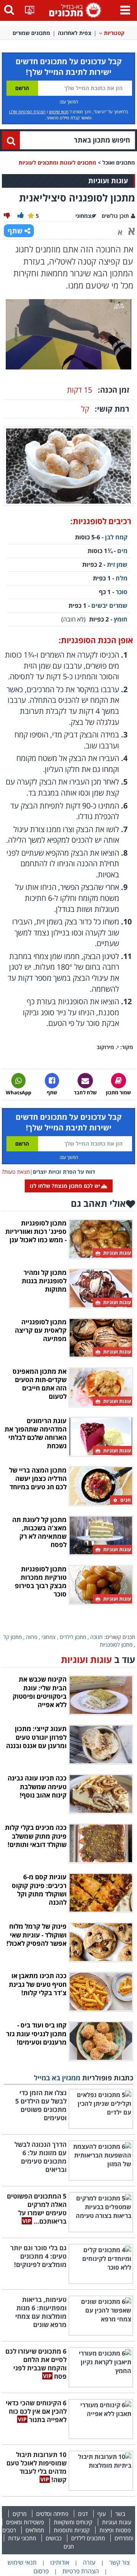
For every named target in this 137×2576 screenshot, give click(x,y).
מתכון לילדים (73, 1637)
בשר (120, 2514)
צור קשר (119, 2562)
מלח (122, 578)
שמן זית (117, 564)
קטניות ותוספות (72, 2530)
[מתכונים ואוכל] (74, 10)
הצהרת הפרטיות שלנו (27, 112)
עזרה (89, 2562)
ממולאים (35, 2530)
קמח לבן (116, 537)
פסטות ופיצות (115, 2530)
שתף (15, 231)
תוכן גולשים (115, 216)
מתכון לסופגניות (116, 1645)
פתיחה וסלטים (52, 2514)
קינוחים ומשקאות (73, 2522)
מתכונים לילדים (88, 2538)
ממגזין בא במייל (57, 2078)
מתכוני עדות (22, 2538)
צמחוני (49, 1637)
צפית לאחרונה (75, 33)
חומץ (121, 619)
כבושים (54, 2538)
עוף (102, 2514)
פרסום (41, 2571)
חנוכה (96, 1637)
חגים (69, 2546)
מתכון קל (13, 1637)
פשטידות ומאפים (25, 2522)
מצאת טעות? (16, 1172)
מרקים (20, 2514)
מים (122, 551)
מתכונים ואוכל (119, 162)
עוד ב (98, 1659)
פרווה (32, 1637)
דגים (83, 2514)
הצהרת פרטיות (81, 2571)
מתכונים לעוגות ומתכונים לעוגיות (57, 162)
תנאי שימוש (59, 112)
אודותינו (60, 2562)
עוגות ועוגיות (117, 2522)
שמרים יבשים (109, 606)
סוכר (122, 592)
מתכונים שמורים (31, 33)
